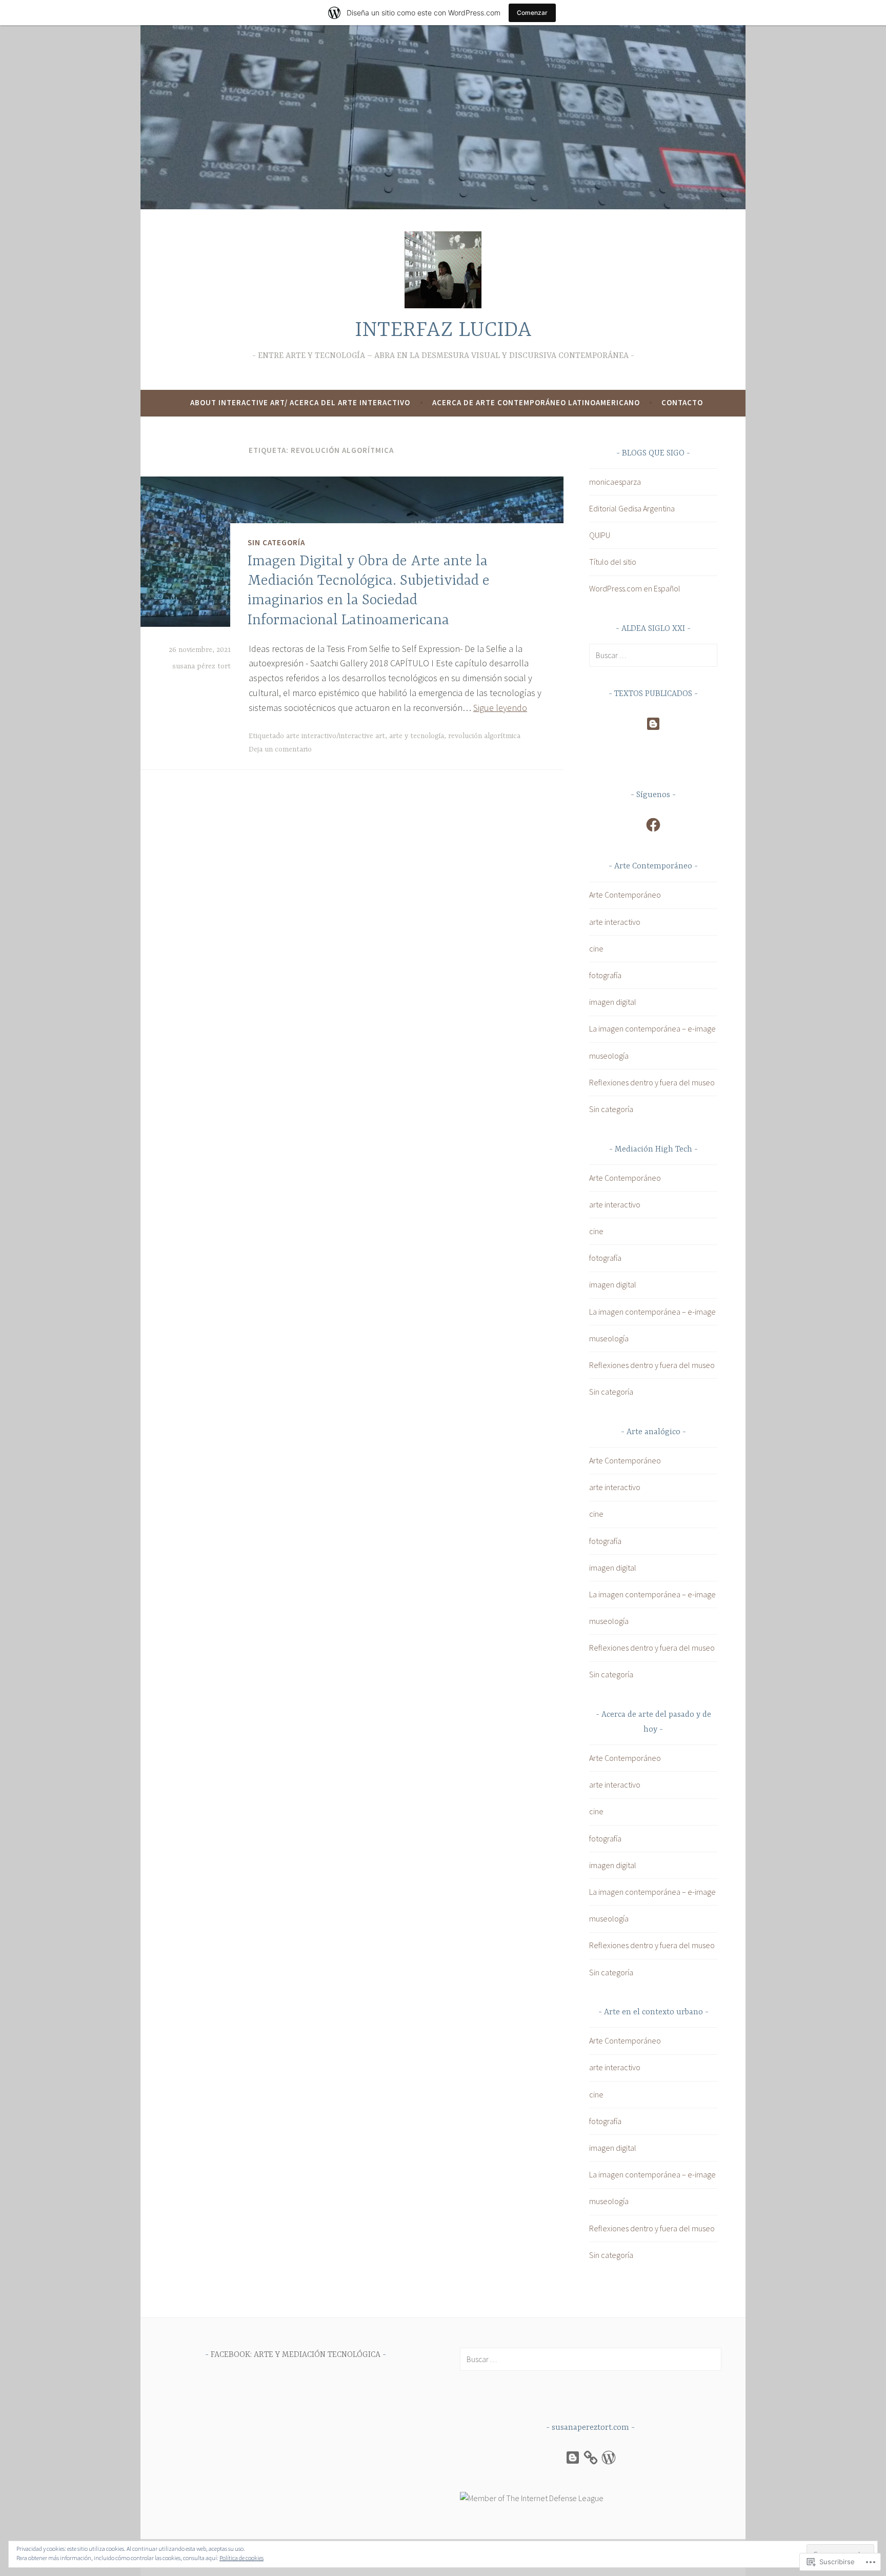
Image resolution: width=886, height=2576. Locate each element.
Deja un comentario (280, 749)
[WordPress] (609, 2458)
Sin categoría (276, 542)
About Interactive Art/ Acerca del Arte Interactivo (300, 402)
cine (596, 948)
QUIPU (600, 535)
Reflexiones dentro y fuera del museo (652, 1082)
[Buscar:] (653, 655)
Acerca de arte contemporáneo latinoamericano (536, 402)
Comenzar (532, 13)
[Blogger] (653, 724)
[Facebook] (653, 825)
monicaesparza (615, 482)
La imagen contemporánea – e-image (652, 1028)
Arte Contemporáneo (625, 895)
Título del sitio (613, 562)
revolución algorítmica (484, 736)
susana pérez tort (202, 666)
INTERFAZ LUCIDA (443, 331)
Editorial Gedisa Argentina (632, 508)
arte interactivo (615, 922)
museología (609, 1056)
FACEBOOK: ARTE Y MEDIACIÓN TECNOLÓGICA (296, 2355)
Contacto (682, 402)
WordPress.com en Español (635, 588)
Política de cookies (241, 2558)
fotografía (605, 975)
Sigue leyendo (500, 708)
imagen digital (613, 1002)
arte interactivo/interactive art (336, 736)
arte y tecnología (417, 736)
